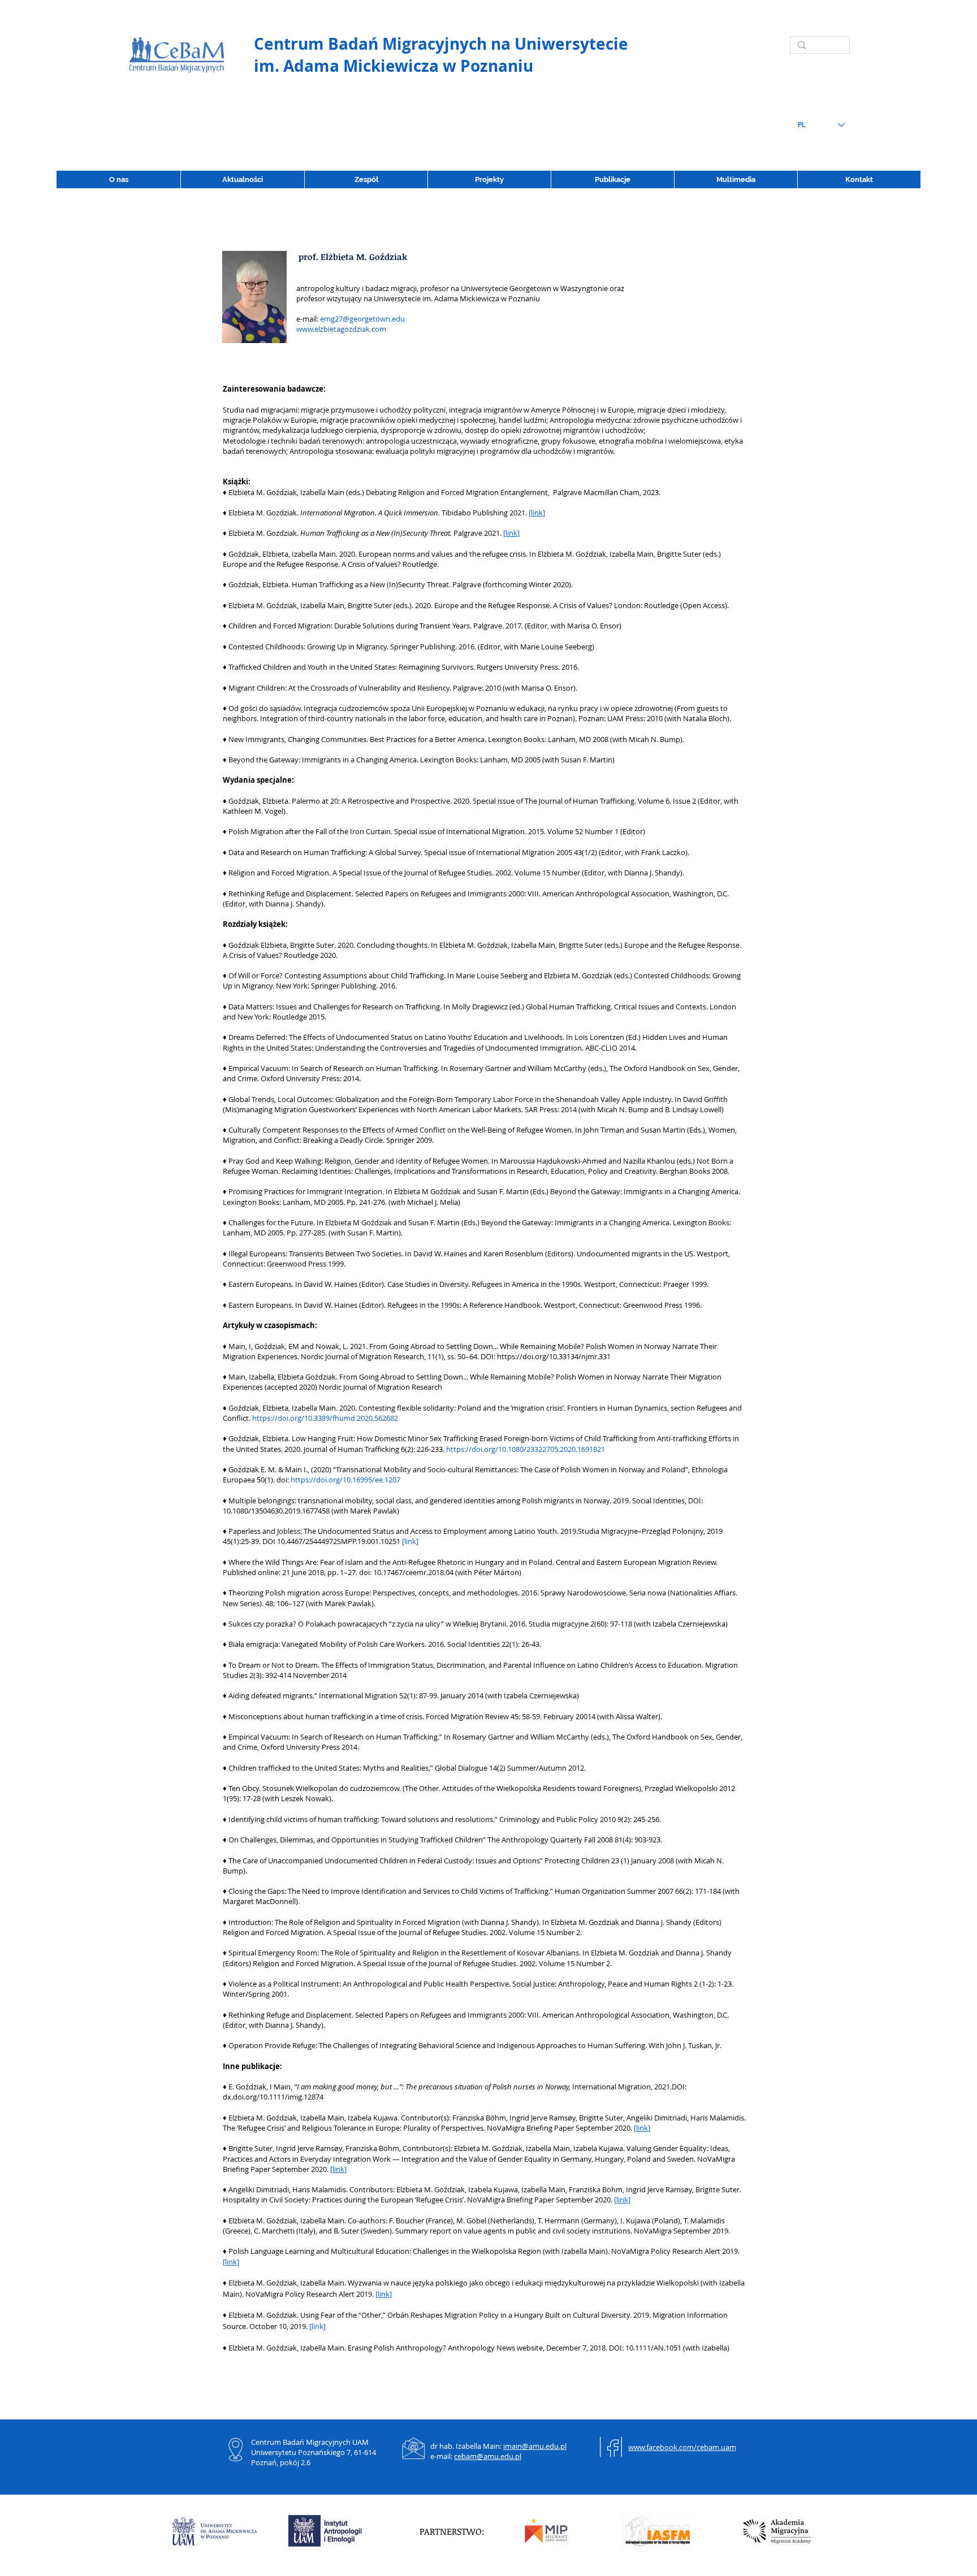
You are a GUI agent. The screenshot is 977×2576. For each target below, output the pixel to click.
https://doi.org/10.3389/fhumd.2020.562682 (325, 1418)
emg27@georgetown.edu (362, 319)
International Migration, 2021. (622, 2087)
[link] (537, 513)
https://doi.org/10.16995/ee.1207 (345, 1480)
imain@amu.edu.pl (535, 2446)
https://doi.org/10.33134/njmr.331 (554, 1356)
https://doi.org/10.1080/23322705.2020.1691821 (526, 1449)
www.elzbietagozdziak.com (341, 329)
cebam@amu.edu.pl (488, 2456)
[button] (612, 179)
